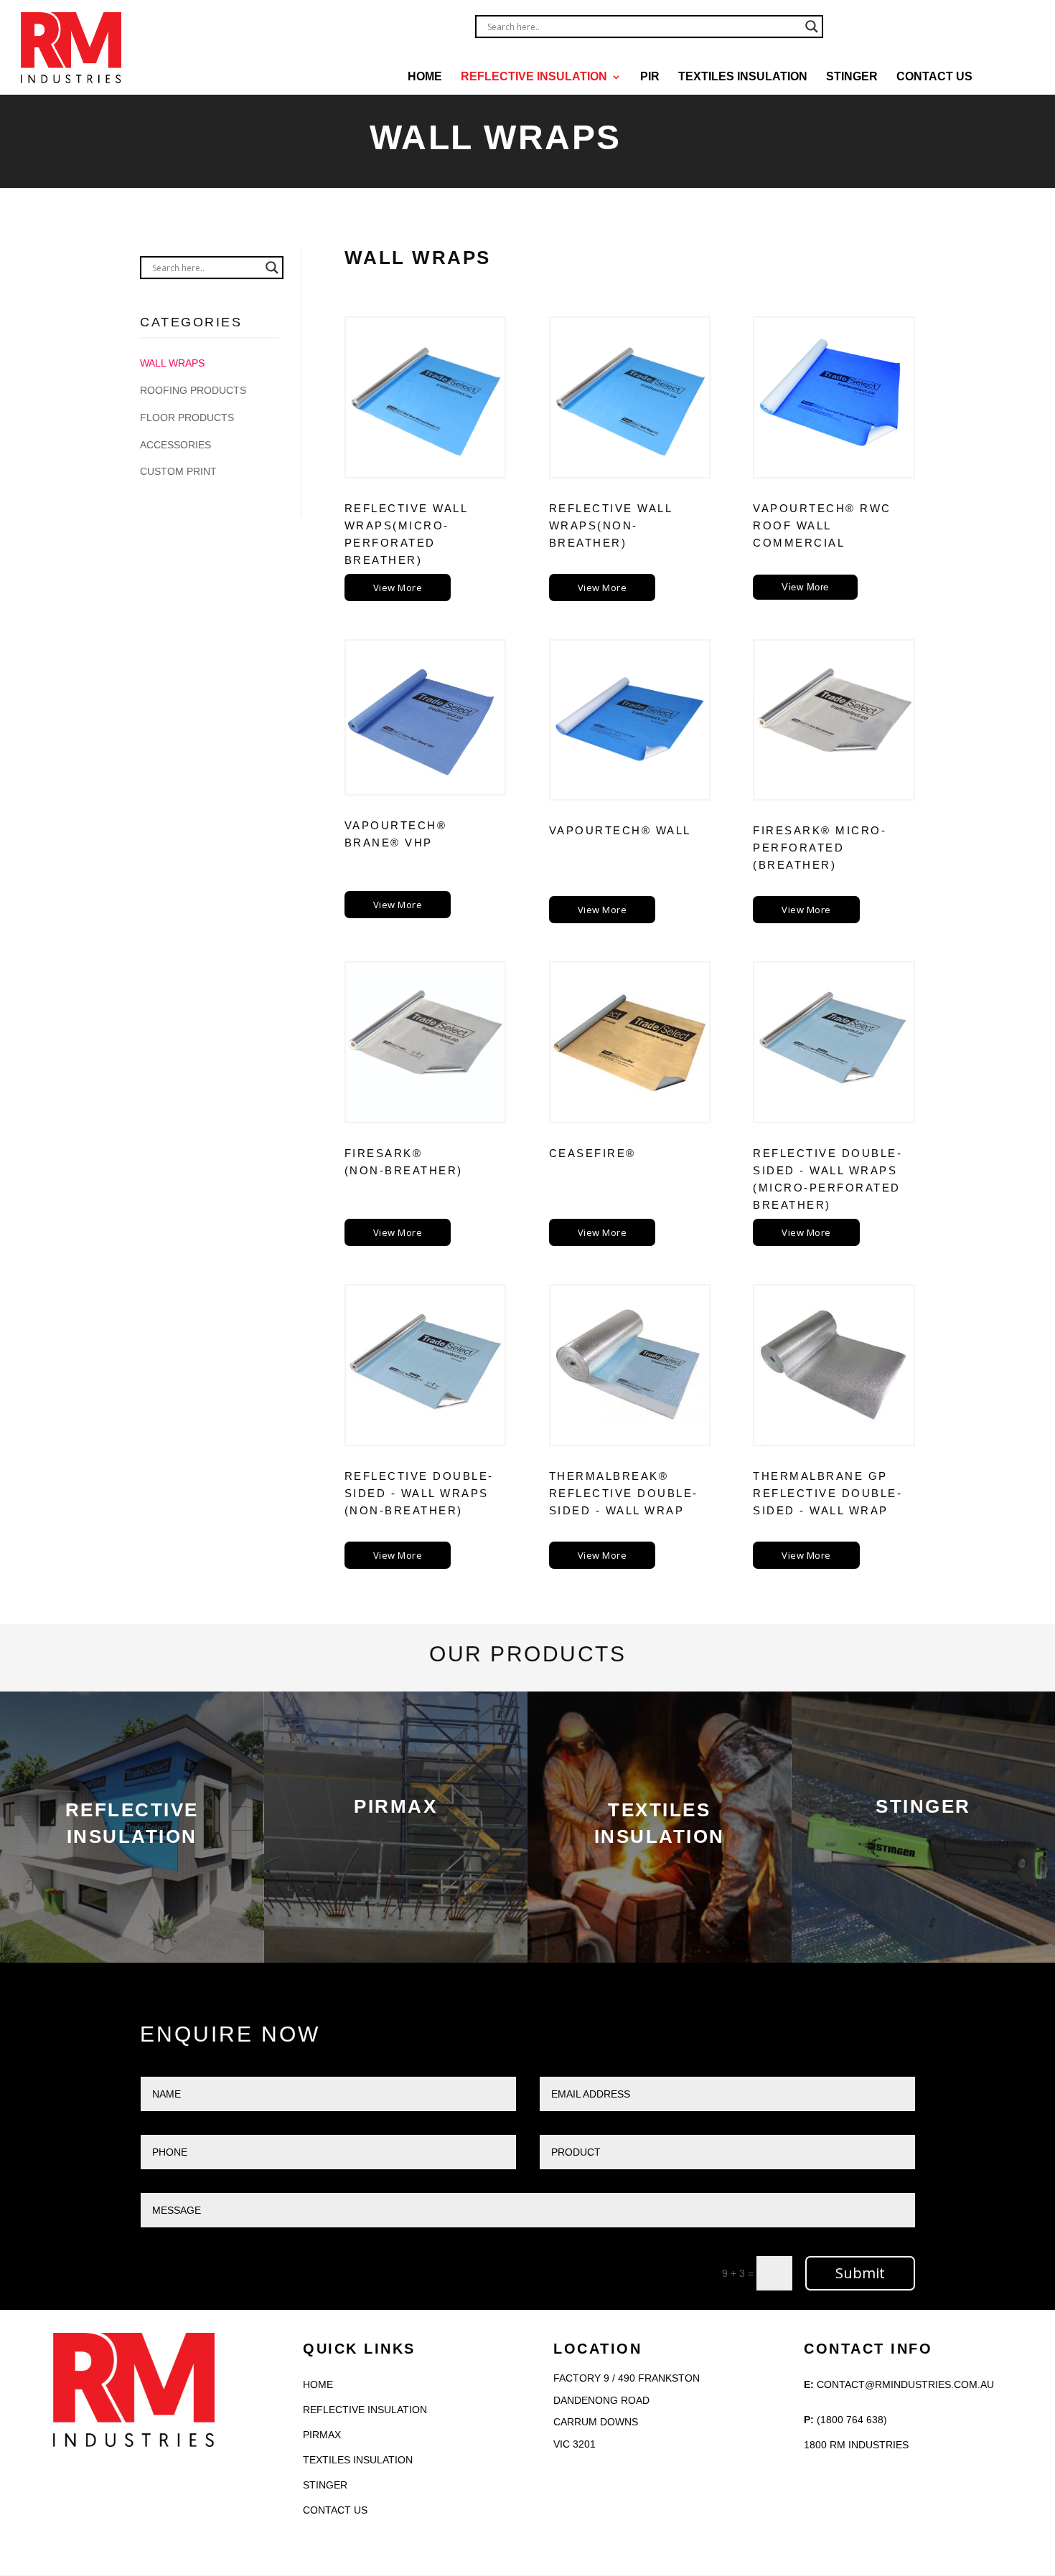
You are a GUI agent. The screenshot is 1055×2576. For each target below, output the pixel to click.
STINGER (852, 77)
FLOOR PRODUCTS (187, 417)
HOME (425, 77)
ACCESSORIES (175, 445)
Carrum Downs (596, 2422)
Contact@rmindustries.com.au (905, 2384)
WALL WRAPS (172, 363)
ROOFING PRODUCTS (193, 390)
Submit (860, 2273)
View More (398, 588)
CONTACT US (934, 77)
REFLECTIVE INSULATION (534, 77)
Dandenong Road (601, 2400)
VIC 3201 (575, 2444)
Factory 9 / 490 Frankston (627, 2378)
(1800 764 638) (852, 2420)
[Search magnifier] (812, 27)
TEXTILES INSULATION (743, 77)
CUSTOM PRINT (178, 471)
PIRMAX (322, 2435)
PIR (650, 77)
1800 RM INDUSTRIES (856, 2445)
